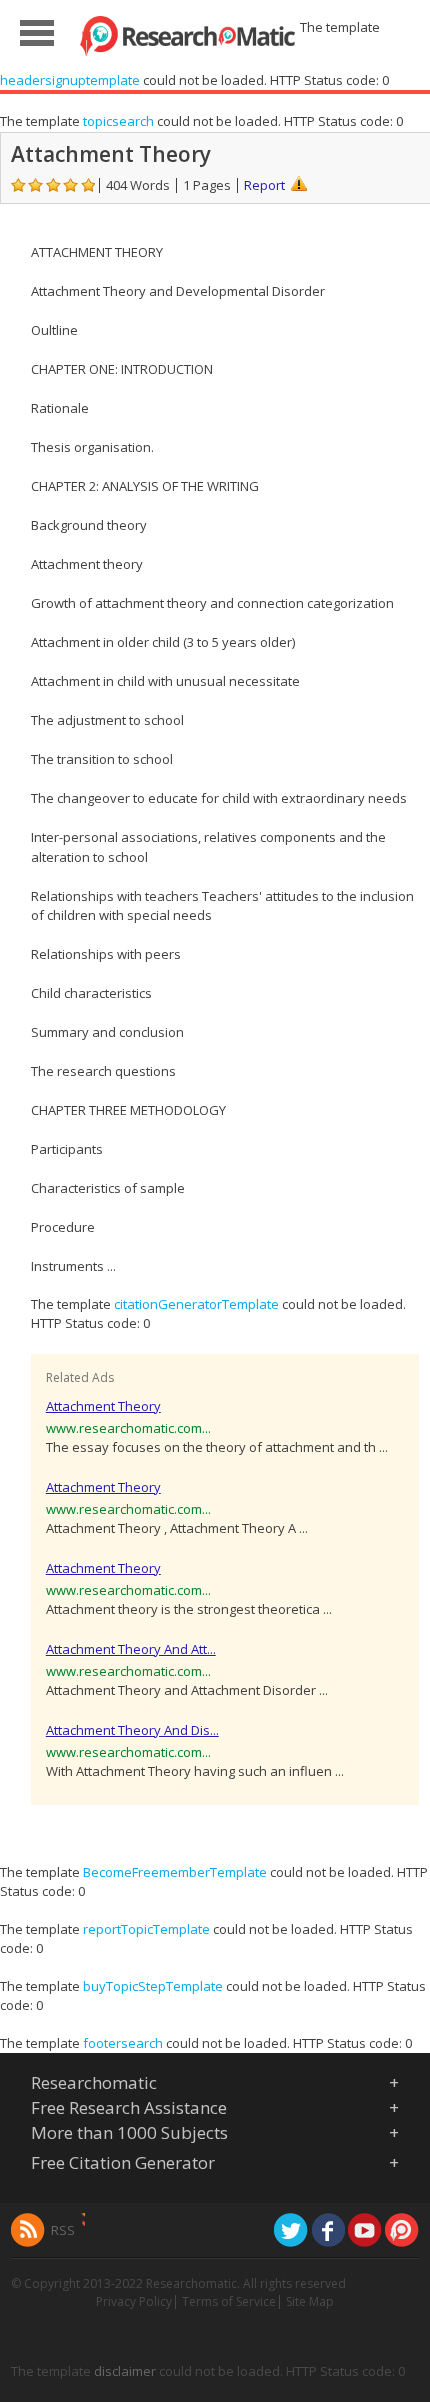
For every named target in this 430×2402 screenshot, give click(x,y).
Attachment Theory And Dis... (132, 1730)
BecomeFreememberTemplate (175, 1872)
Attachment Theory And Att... (131, 1649)
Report (264, 185)
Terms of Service (229, 2301)
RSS (63, 2230)
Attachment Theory (103, 1406)
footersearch (123, 2043)
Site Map (310, 2301)
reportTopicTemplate (146, 1929)
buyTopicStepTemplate (153, 1986)
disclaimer (125, 2371)
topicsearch (118, 121)
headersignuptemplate (70, 80)
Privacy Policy (134, 2301)
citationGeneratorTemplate (196, 1304)
